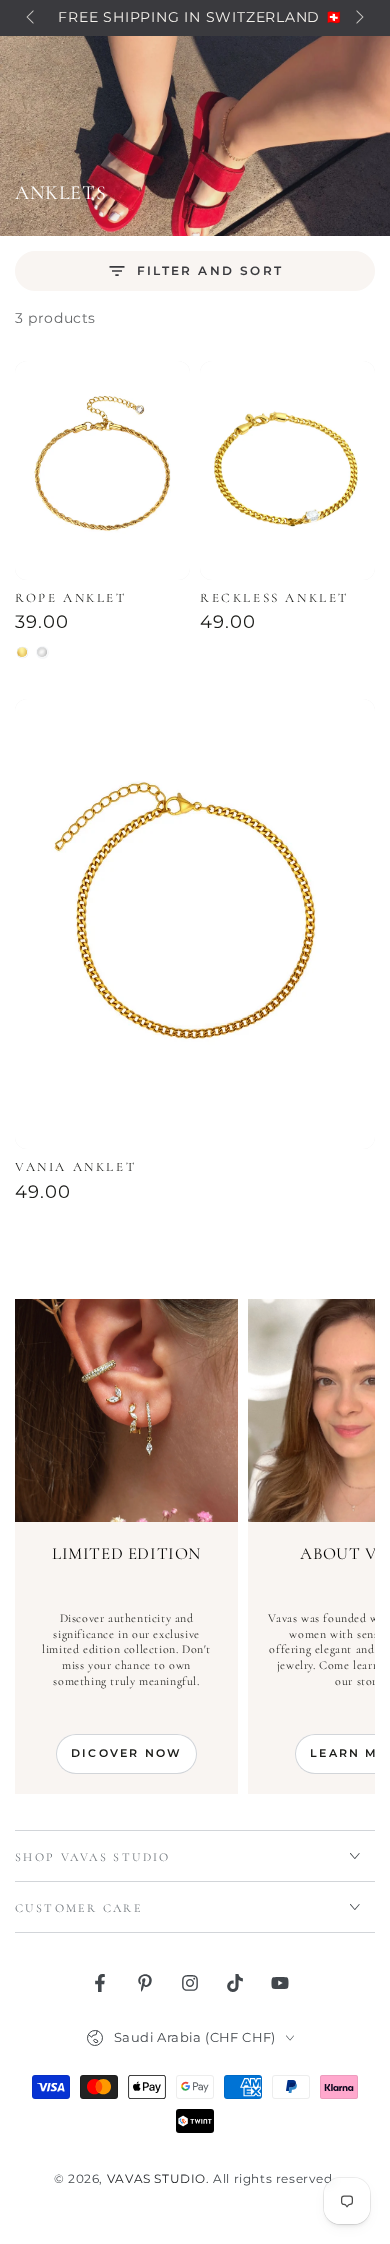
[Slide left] (32, 18)
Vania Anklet (75, 1167)
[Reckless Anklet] (287, 470)
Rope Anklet (71, 598)
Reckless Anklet (274, 598)
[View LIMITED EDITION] (126, 1410)
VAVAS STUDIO (156, 2178)
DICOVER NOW (126, 1753)
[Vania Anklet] (195, 924)
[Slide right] (358, 18)
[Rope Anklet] (102, 470)
